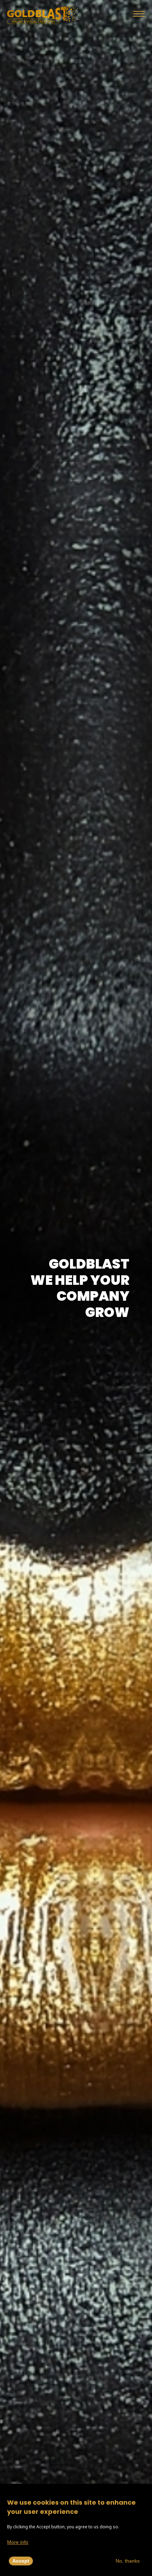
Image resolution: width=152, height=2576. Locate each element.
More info (18, 2542)
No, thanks (128, 2561)
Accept (21, 2561)
